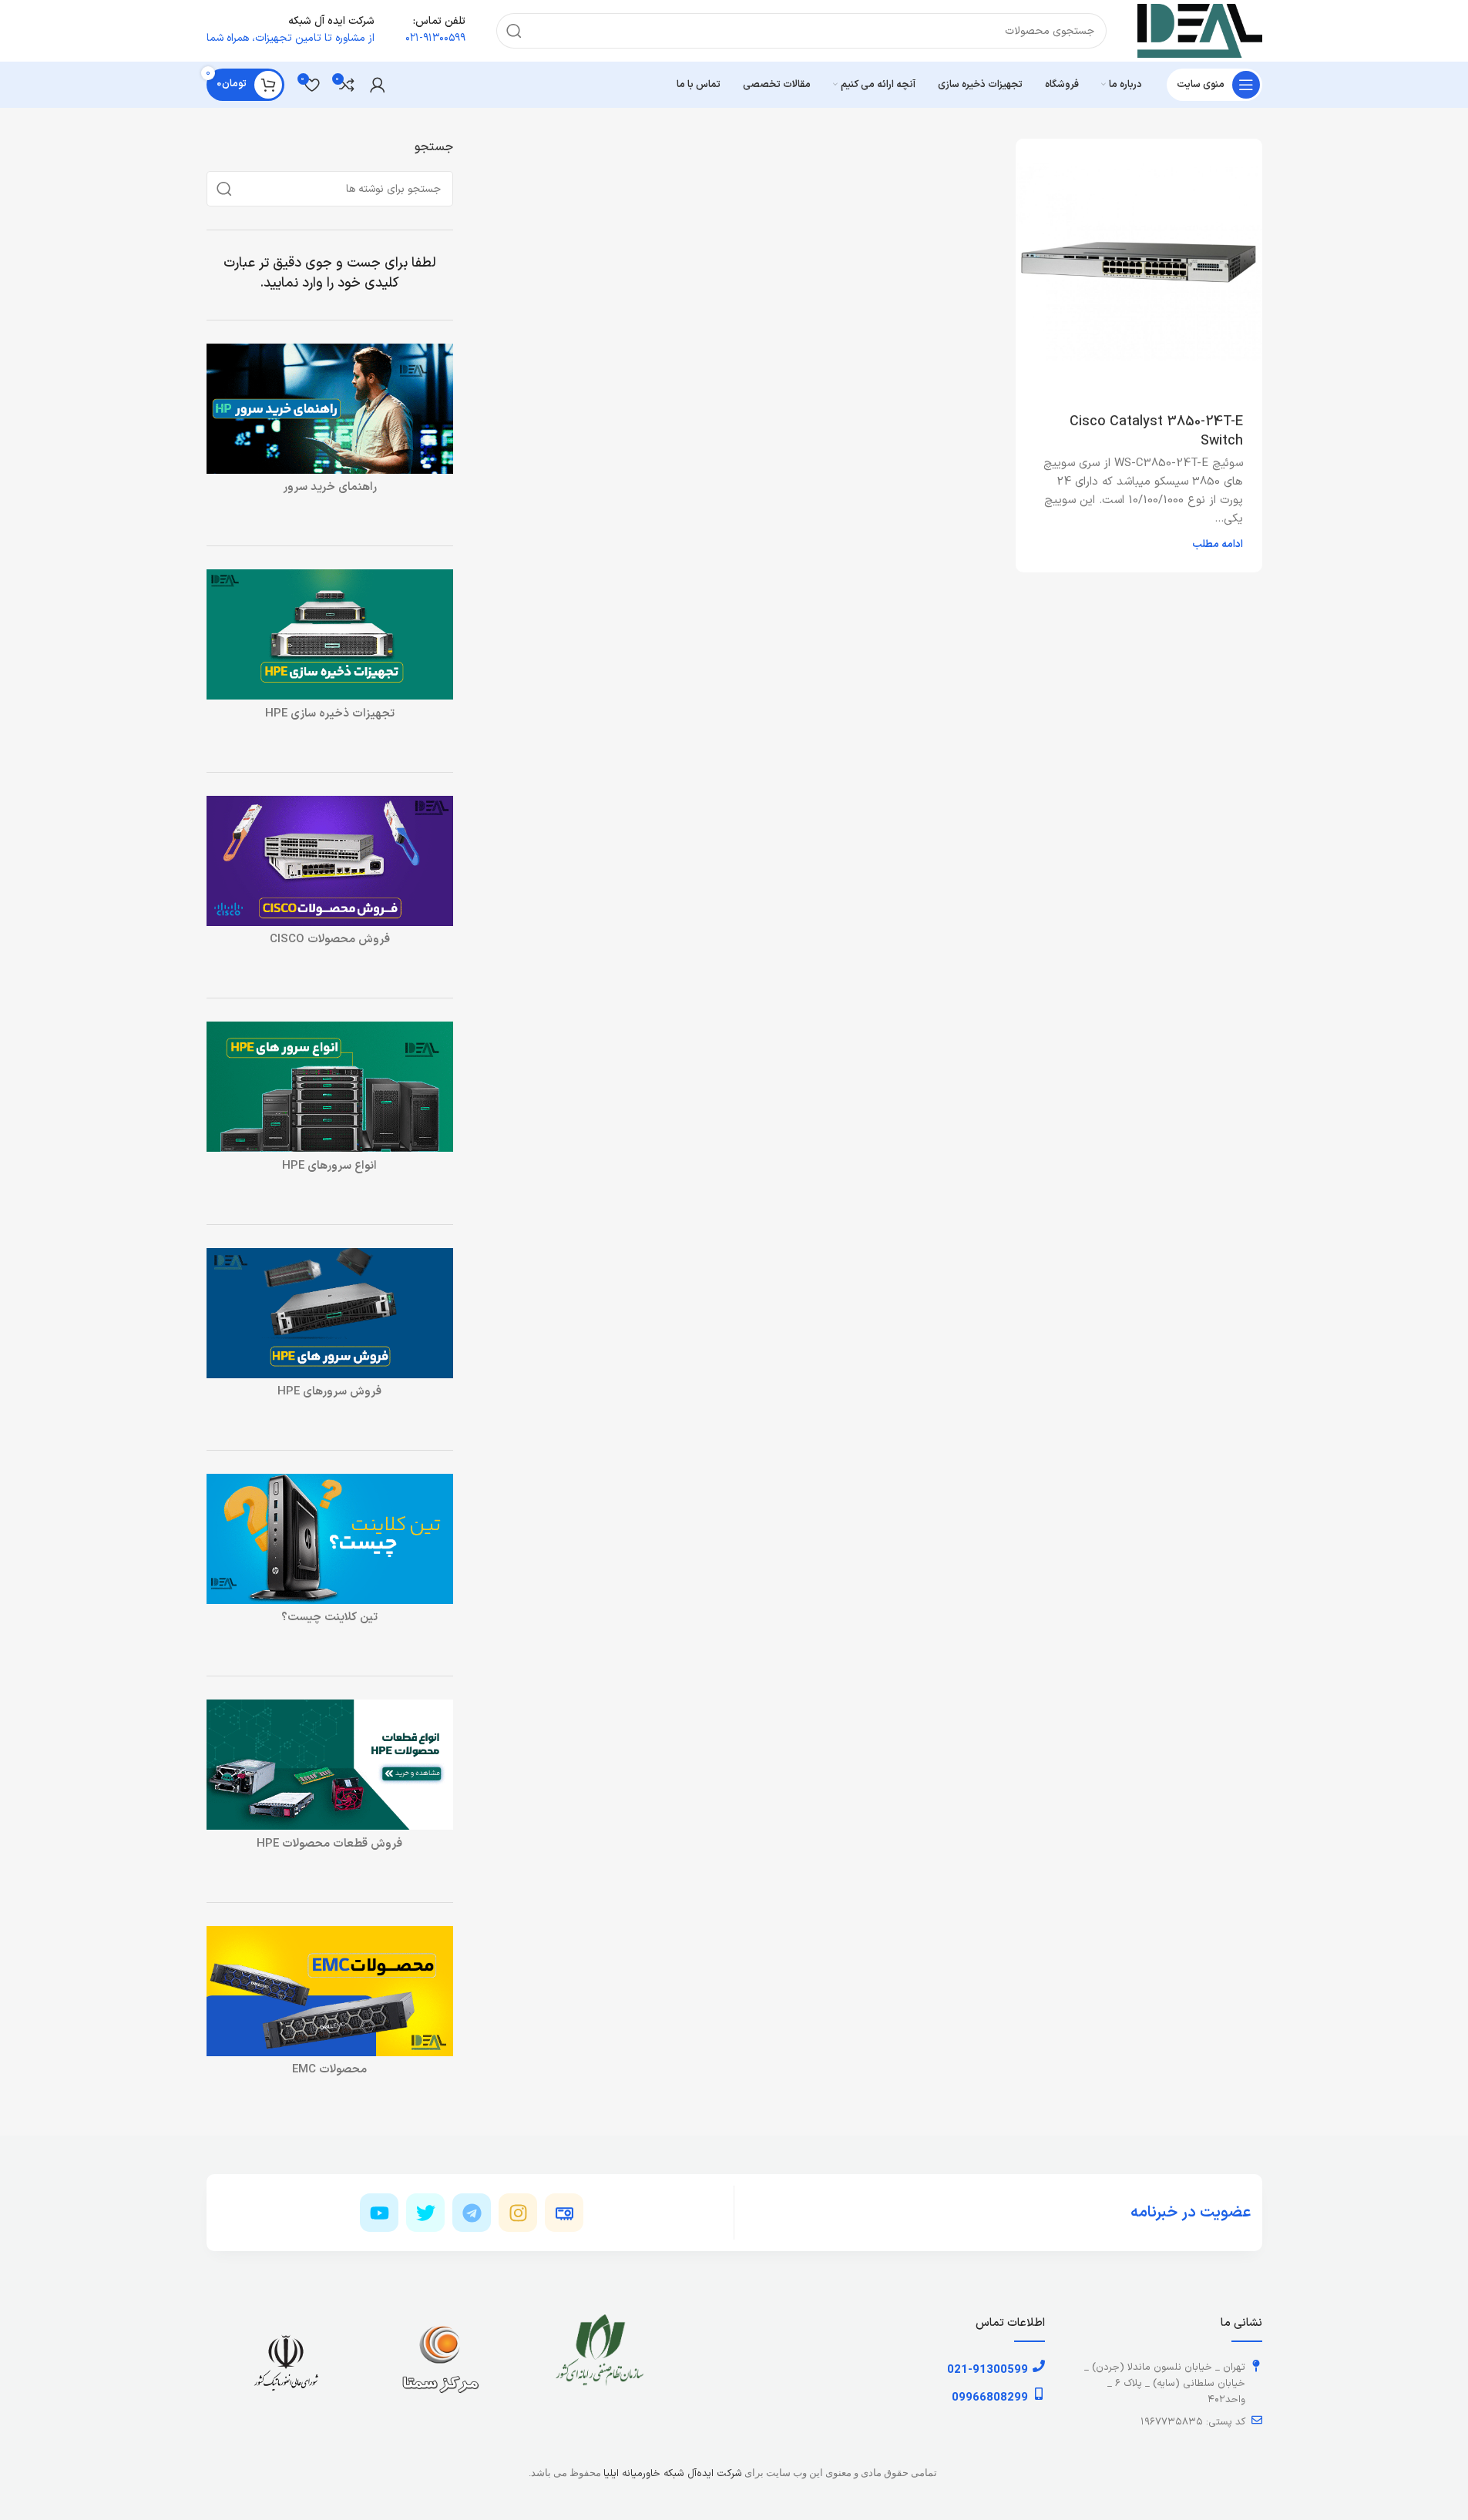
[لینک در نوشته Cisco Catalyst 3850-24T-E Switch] (1139, 262)
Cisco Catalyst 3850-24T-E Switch (1156, 431)
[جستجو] (514, 31)
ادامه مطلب (1218, 544)
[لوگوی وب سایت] (1200, 30)
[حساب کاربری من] (378, 85)
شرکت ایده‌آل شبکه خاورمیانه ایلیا (673, 2474)
